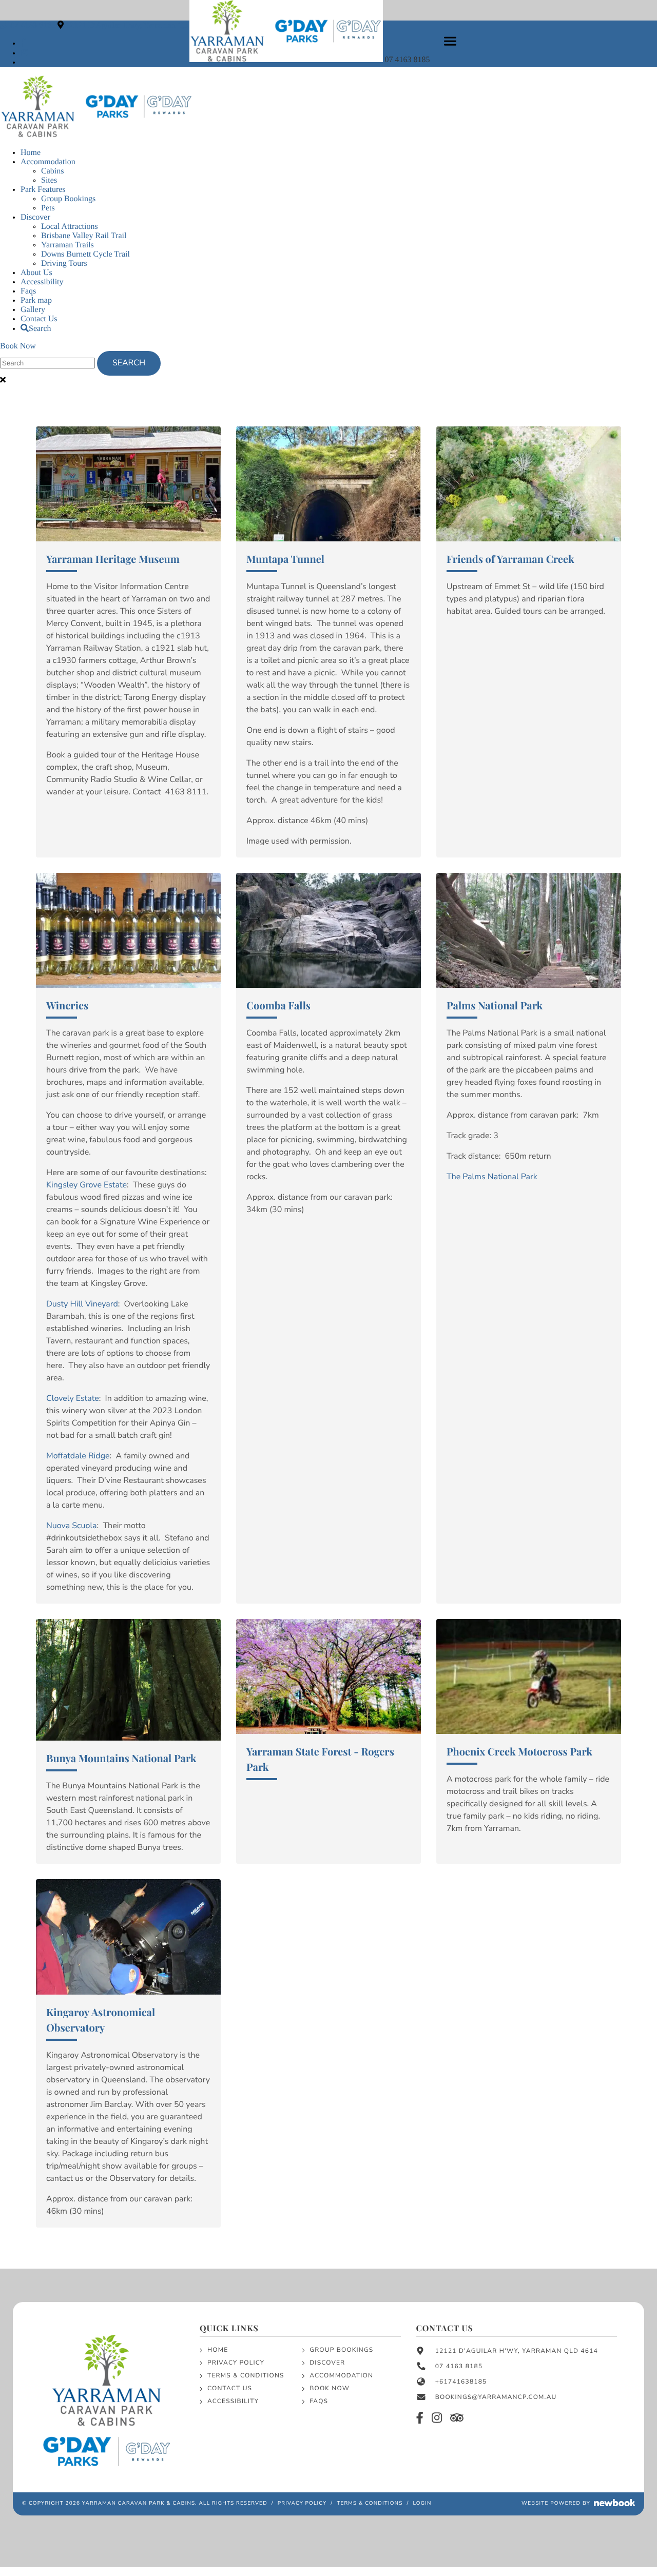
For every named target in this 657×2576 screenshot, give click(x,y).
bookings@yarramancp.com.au (496, 2397)
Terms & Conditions (246, 2376)
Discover (35, 217)
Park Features (43, 190)
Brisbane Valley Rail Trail (84, 236)
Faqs (28, 291)
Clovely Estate (73, 1398)
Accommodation (48, 162)
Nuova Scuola (72, 1526)
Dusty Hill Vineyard (82, 1304)
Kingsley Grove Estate (86, 1185)
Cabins (52, 171)
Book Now (18, 346)
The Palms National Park (492, 1177)
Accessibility (42, 282)
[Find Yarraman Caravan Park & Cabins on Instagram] (24, 53)
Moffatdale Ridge (78, 1456)
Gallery (33, 310)
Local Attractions (70, 227)
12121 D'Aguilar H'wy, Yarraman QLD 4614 (139, 25)
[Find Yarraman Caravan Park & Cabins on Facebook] (23, 43)
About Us (36, 273)
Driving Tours (64, 264)
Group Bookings (68, 199)
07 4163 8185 (409, 60)
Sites (49, 180)
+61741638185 (461, 2382)
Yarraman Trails (67, 245)
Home (31, 153)
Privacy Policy (236, 2363)
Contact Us (39, 319)
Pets (48, 208)
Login (422, 2503)
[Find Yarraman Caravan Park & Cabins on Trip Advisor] (457, 2419)
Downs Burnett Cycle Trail (85, 254)
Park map (36, 300)
